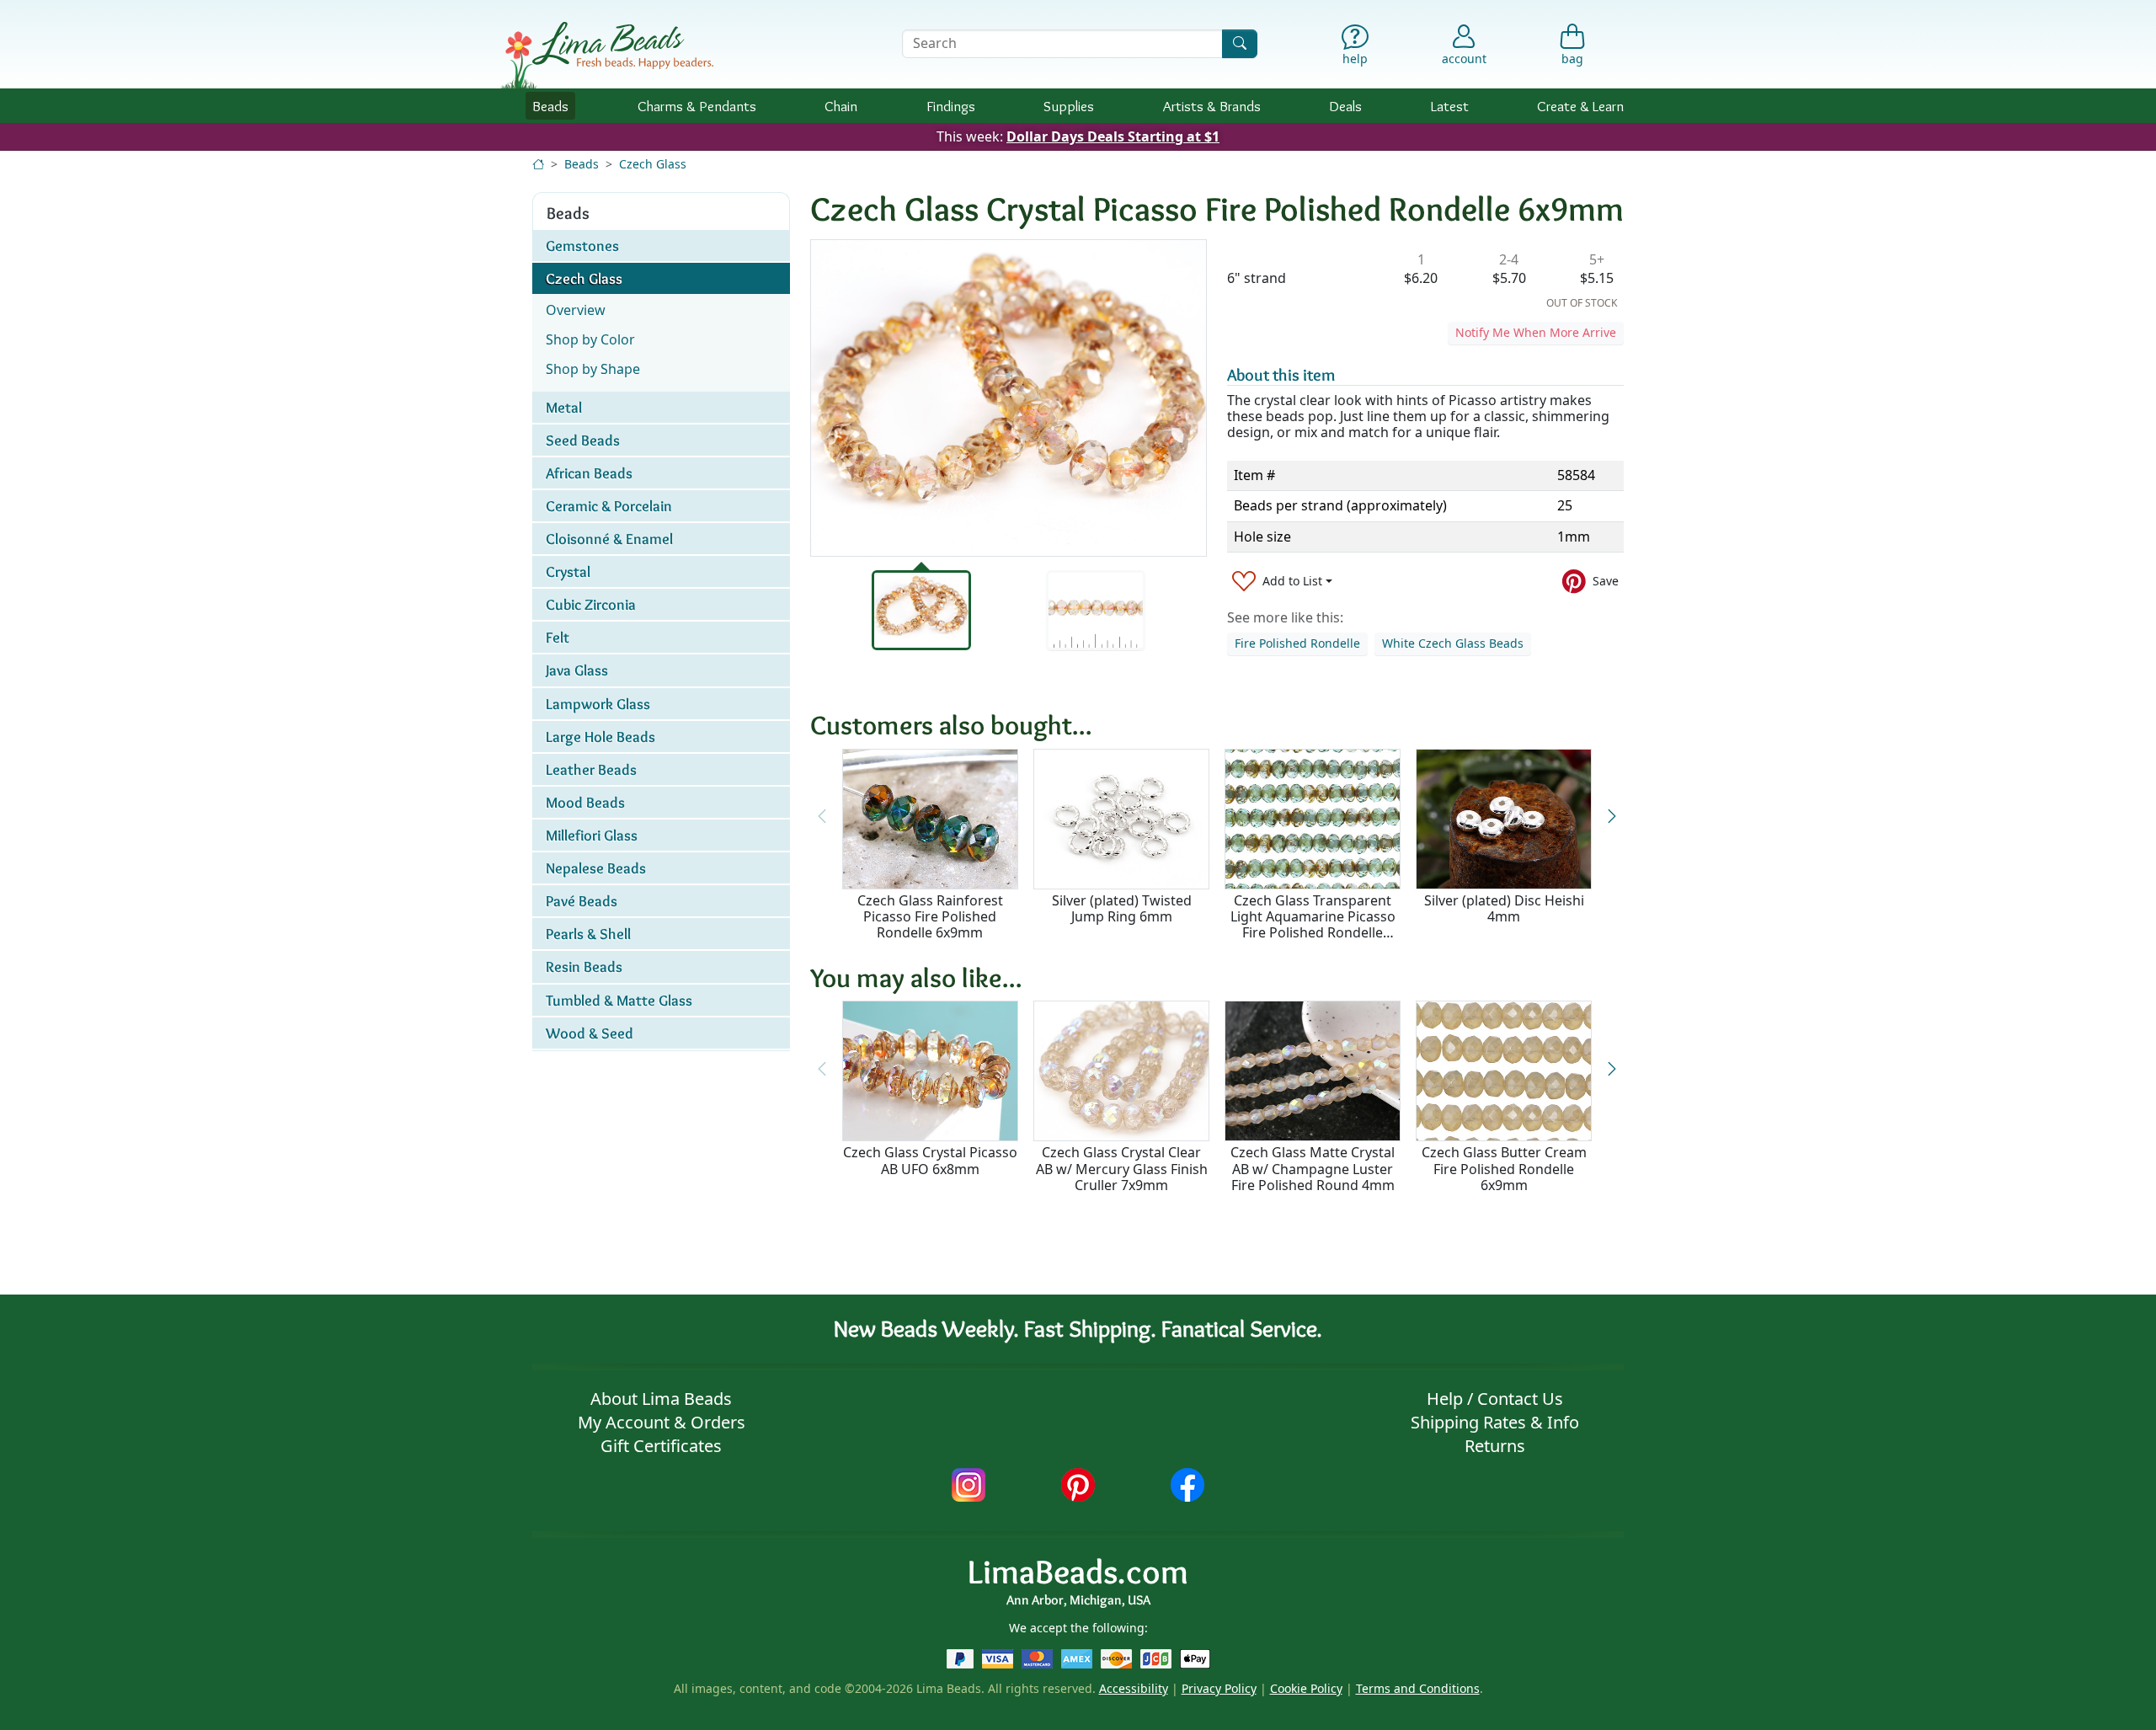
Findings (951, 106)
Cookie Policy (1306, 1688)
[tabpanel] (1009, 398)
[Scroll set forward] (1612, 817)
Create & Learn (1580, 106)
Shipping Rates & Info (1495, 1422)
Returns (1495, 1446)
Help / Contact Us (1495, 1399)
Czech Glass (653, 164)
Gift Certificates (661, 1446)
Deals (1345, 106)
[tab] (921, 610)
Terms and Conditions (1418, 1688)
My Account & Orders (662, 1422)
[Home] (538, 164)
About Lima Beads (661, 1399)
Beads (550, 106)
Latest (1450, 106)
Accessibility (1134, 1688)
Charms (697, 106)
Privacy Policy (1219, 1688)
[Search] (1240, 43)
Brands (1212, 106)
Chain (841, 106)
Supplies (1069, 106)
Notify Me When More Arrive (1536, 332)
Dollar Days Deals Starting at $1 (1113, 136)
